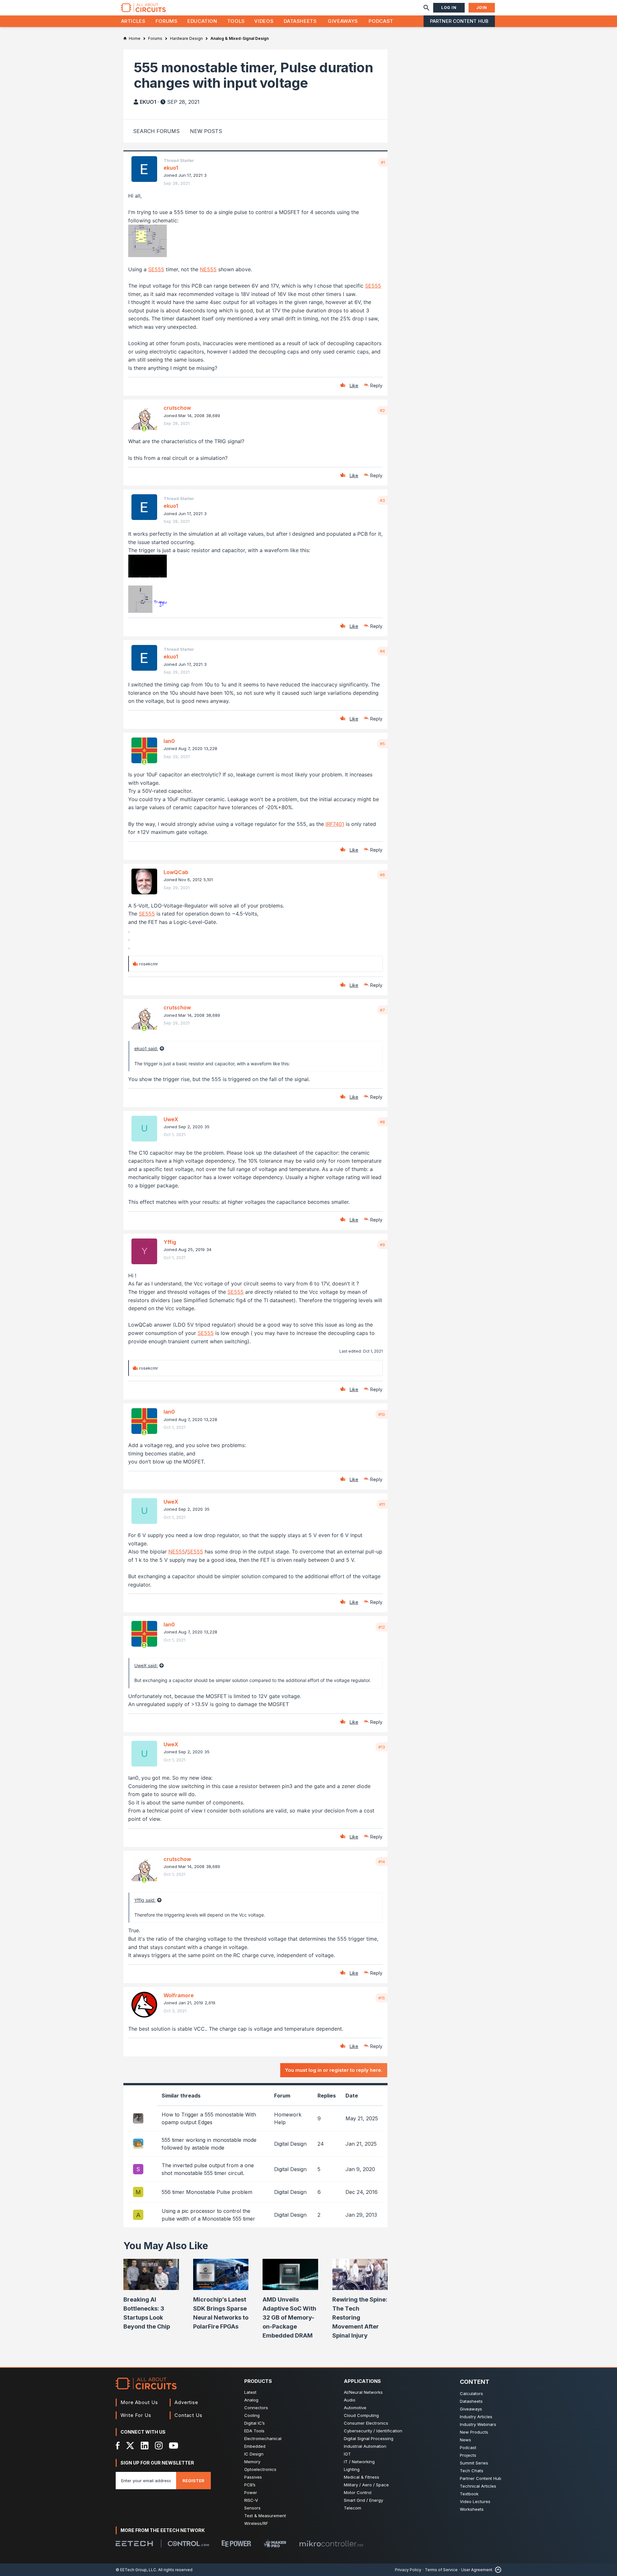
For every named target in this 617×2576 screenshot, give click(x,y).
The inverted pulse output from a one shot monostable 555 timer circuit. (208, 2169)
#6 (382, 875)
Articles (133, 21)
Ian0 (169, 741)
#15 (382, 1998)
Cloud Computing (361, 2415)
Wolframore (179, 1995)
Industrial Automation (365, 2446)
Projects (468, 2455)
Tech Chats (472, 2471)
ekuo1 (148, 102)
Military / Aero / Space (366, 2485)
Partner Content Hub (459, 21)
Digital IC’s (255, 2423)
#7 (382, 1010)
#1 (383, 162)
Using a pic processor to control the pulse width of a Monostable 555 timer (208, 2215)
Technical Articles (478, 2486)
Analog (251, 2400)
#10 (382, 1414)
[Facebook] (118, 2446)
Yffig (170, 1242)
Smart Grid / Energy (363, 2500)
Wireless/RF (256, 2523)
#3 (382, 500)
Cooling (252, 2415)
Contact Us (188, 2415)
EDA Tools (254, 2431)
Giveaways (343, 21)
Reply (376, 385)
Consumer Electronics (366, 2423)
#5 (382, 744)
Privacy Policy (408, 2570)
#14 (382, 1862)
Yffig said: (145, 1900)
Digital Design (290, 2144)
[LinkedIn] (145, 2446)
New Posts (206, 131)
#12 (382, 1627)
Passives (253, 2477)
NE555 (208, 269)
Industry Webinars (478, 2424)
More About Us (139, 2402)
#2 (382, 410)
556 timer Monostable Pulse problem (207, 2192)
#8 (382, 1122)
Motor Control (358, 2492)
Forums (167, 21)
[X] (130, 2446)
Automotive (355, 2408)
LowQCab (176, 872)
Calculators (471, 2393)
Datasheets (300, 21)
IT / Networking (359, 2462)
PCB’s (250, 2485)
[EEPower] (236, 2544)
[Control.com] (188, 2544)
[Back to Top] (497, 2570)
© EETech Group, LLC (136, 2570)
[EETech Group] (134, 2544)
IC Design (254, 2454)
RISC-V (251, 2500)
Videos (264, 21)
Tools (236, 21)
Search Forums (156, 131)
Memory (252, 2462)
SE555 (156, 269)
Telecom (353, 2508)
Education (202, 21)
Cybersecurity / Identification (373, 2431)
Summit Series (474, 2463)
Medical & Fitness (362, 2477)
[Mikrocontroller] (331, 2544)
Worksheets (472, 2509)
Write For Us (136, 2415)
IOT (347, 2454)
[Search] (426, 8)
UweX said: (146, 1665)
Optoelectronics (260, 2469)
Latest (250, 2392)
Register (193, 2481)
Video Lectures (475, 2501)
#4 (382, 651)
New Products (474, 2432)
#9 (382, 1245)
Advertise (186, 2402)
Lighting (352, 2469)
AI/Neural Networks (363, 2392)
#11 (382, 1504)
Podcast (381, 21)
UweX (171, 1119)
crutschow (177, 408)
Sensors (252, 2508)
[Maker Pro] (275, 2543)
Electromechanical (263, 2438)
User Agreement (477, 2570)
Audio (350, 2400)
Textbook (469, 2494)
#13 (382, 1747)
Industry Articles (476, 2417)
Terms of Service (441, 2570)
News (465, 2440)
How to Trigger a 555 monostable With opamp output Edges (209, 2118)
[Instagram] (159, 2446)
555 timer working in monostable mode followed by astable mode (209, 2144)
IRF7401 (335, 824)
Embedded (255, 2446)
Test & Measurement (265, 2516)
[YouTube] (174, 2446)
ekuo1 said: (146, 1048)
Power (251, 2492)
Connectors (256, 2408)
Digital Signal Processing (369, 2438)
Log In (449, 8)
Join (482, 8)
